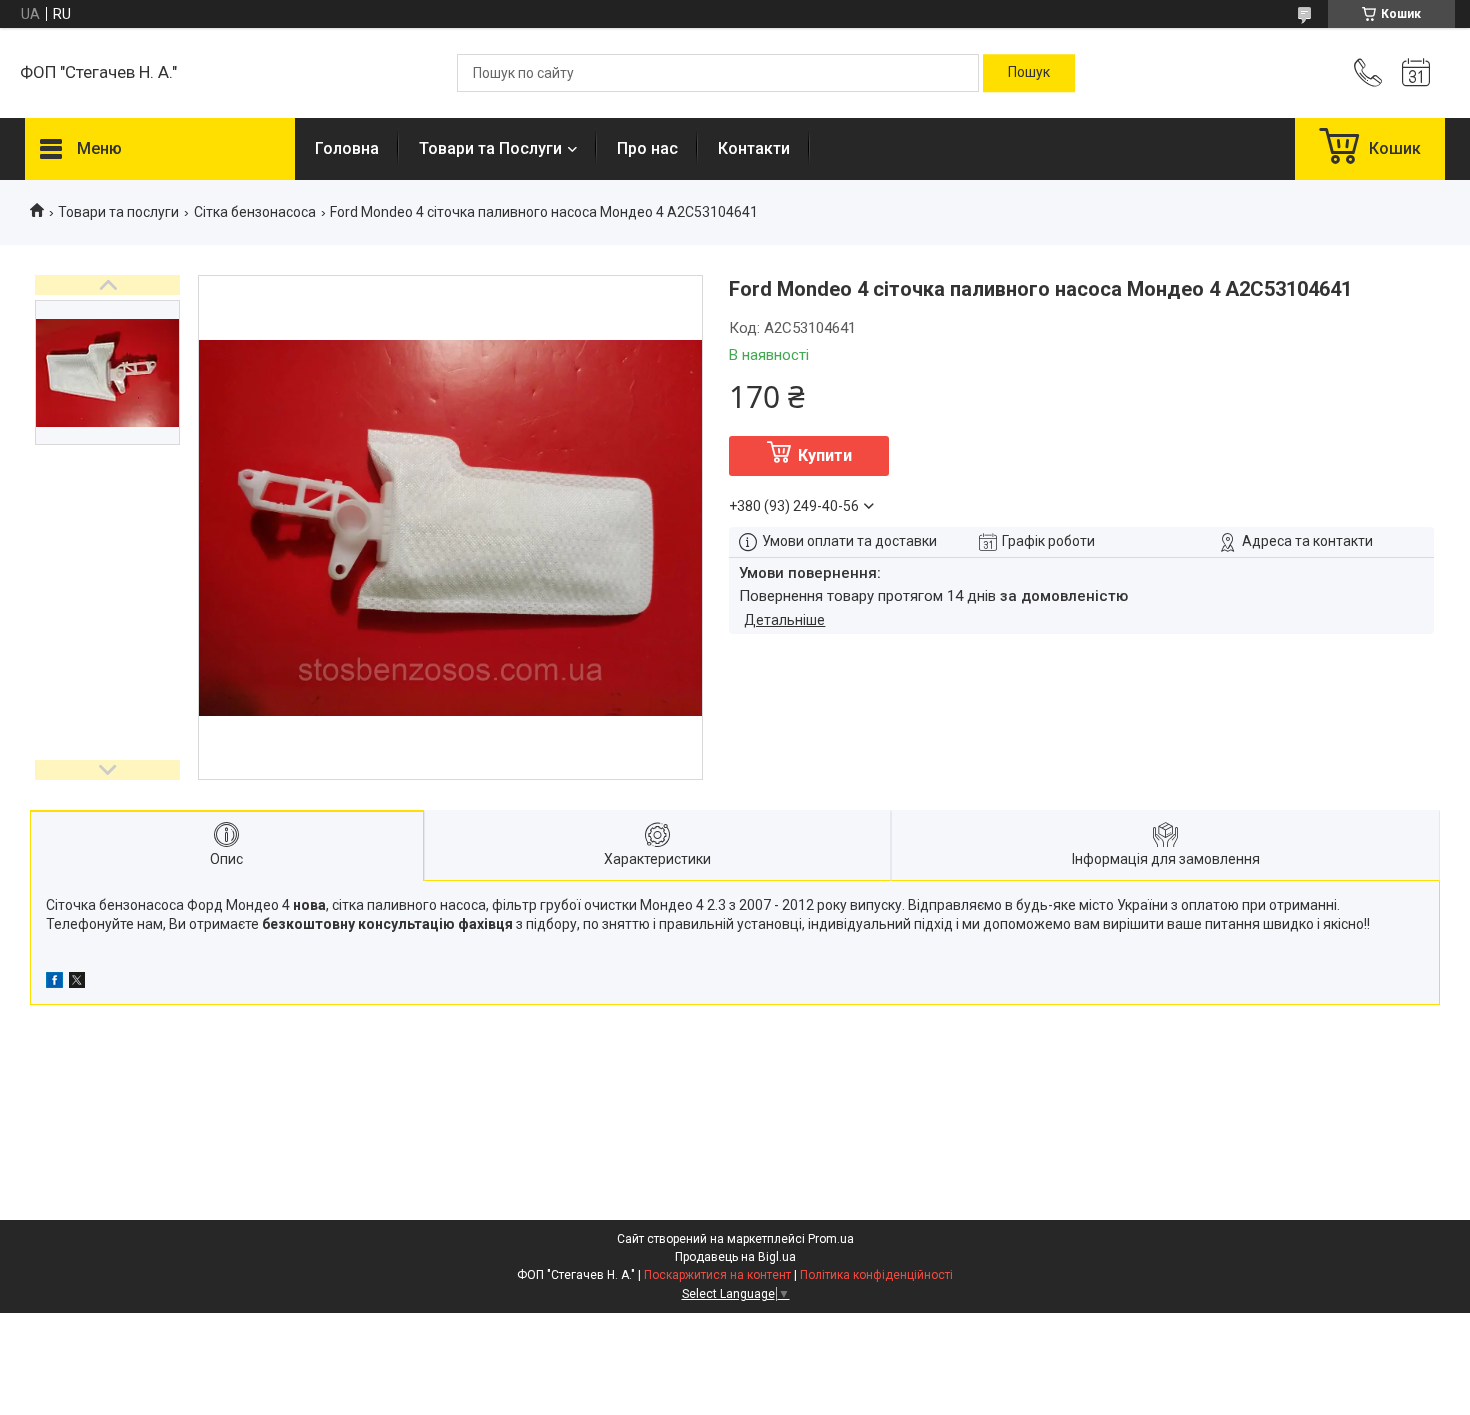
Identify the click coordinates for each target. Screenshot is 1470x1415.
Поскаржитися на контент (717, 1275)
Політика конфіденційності (876, 1275)
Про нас (647, 148)
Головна (347, 148)
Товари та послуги (118, 212)
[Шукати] (1029, 73)
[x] (77, 983)
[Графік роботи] (1416, 73)
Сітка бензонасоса (255, 212)
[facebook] (54, 983)
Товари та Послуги (490, 148)
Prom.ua (831, 1239)
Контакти (754, 148)
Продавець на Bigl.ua (735, 1257)
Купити (825, 455)
